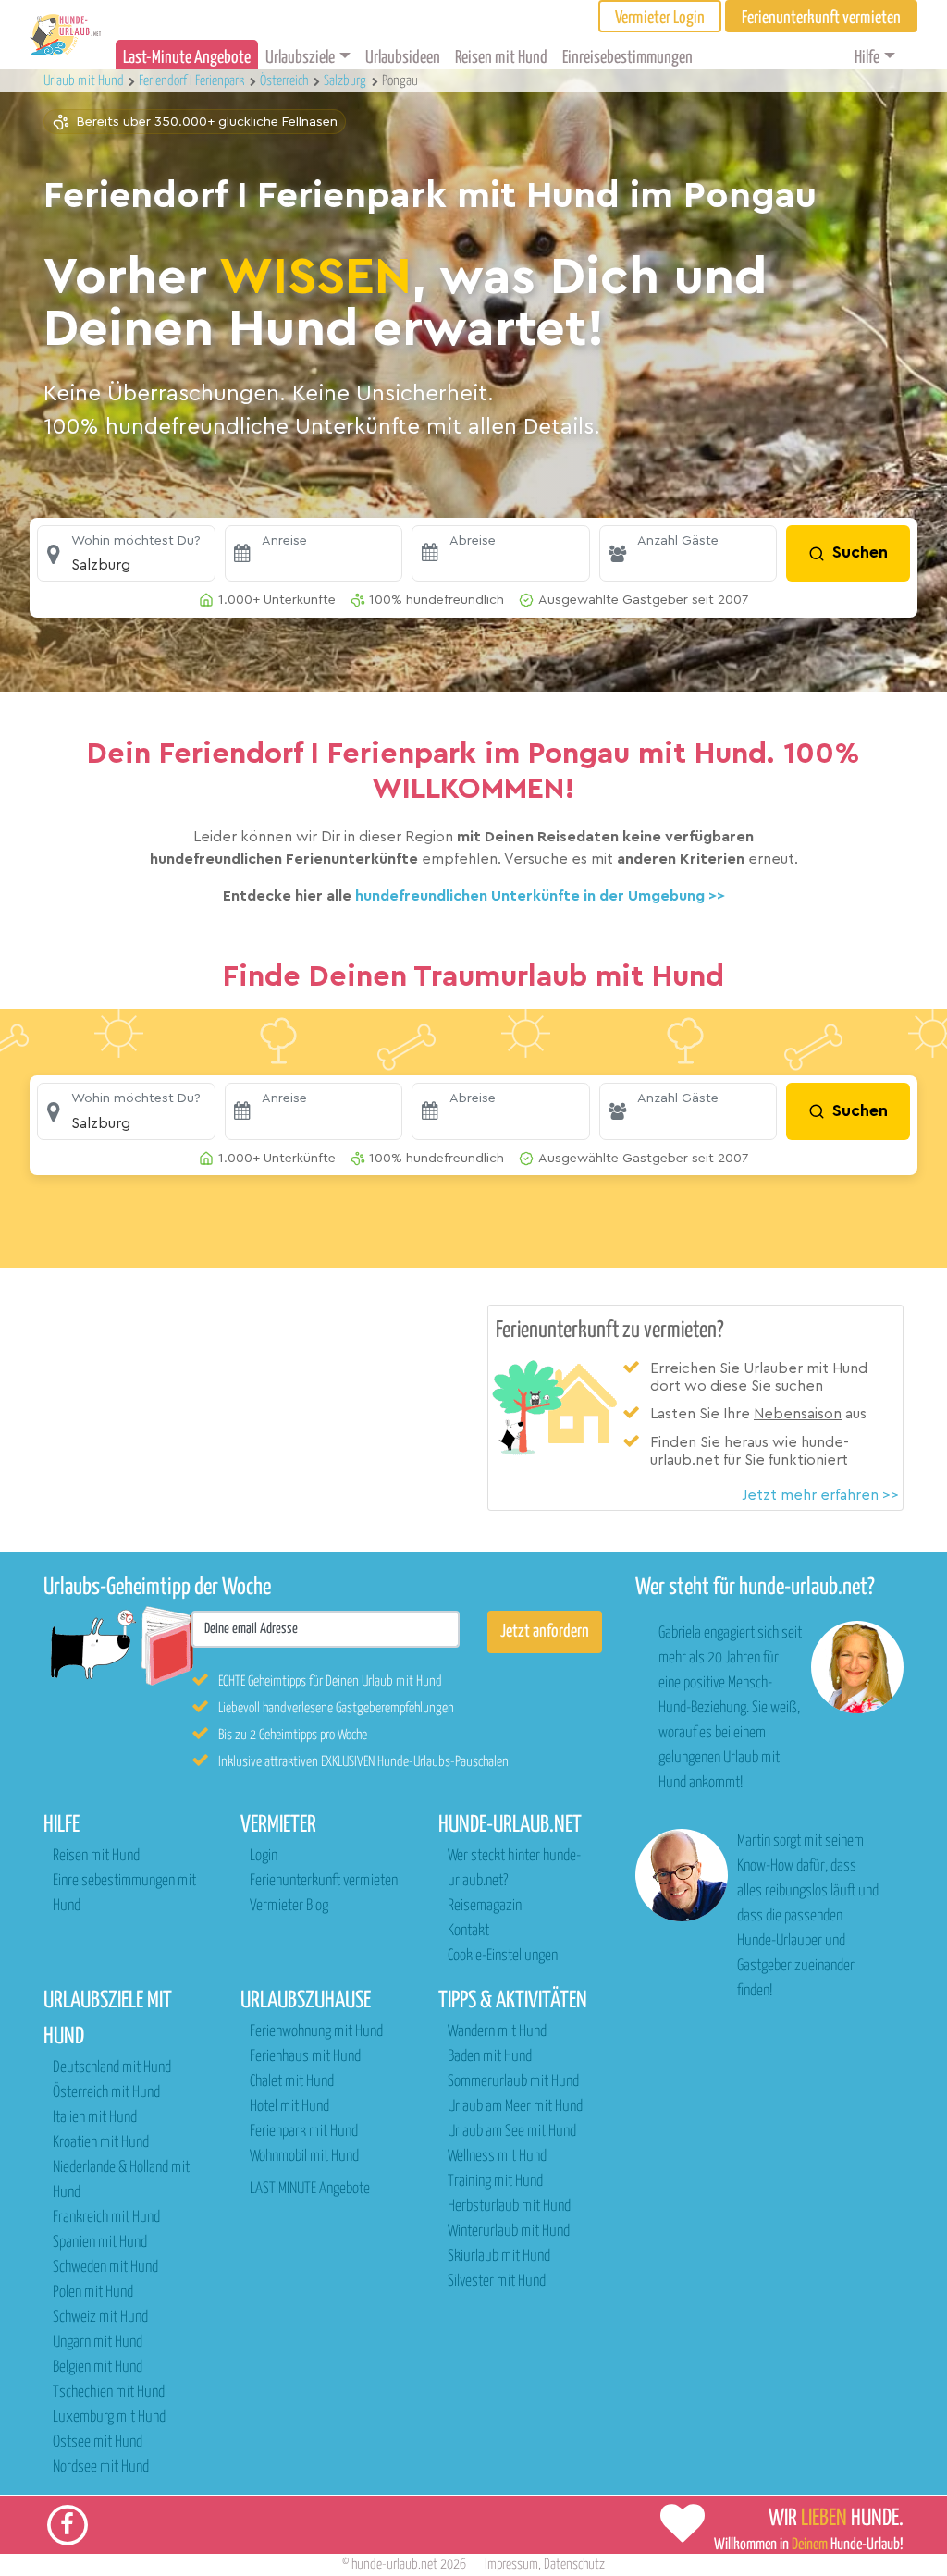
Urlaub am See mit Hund (512, 2132)
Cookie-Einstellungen (503, 1956)
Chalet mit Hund (292, 2082)
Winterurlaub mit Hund (509, 2232)
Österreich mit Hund (106, 2093)
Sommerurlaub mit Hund (513, 2082)
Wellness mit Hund (497, 2157)
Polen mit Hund (93, 2293)
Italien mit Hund (95, 2118)
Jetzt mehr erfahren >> (820, 1495)
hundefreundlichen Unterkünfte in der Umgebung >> (540, 896)
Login (264, 1856)
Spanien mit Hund (100, 2243)
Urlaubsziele (300, 58)
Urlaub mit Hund (85, 81)
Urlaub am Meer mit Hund (515, 2107)
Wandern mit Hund (497, 2032)
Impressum (511, 2564)
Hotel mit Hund (289, 2107)
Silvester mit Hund (497, 2282)
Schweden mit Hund (105, 2268)
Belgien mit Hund (98, 2367)
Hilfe (867, 58)
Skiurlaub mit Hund (499, 2257)
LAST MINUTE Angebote (310, 2189)
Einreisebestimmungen (627, 58)
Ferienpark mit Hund (304, 2132)
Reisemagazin (485, 1906)
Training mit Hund (495, 2182)
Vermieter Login (660, 18)
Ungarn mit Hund (98, 2343)
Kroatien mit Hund (101, 2143)
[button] (126, 554)
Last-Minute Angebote (187, 58)
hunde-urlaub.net (394, 2564)
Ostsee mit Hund (98, 2442)
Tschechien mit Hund (109, 2392)
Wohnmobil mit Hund (304, 2157)
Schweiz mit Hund (100, 2318)
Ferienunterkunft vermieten (324, 1881)
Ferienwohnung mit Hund (316, 2032)
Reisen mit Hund (501, 58)
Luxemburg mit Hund (109, 2417)
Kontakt (468, 1931)
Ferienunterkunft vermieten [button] (821, 18)
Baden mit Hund (490, 2057)
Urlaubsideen (403, 58)
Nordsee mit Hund (101, 2467)
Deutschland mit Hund (112, 2068)
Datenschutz (574, 2564)
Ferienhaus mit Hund (305, 2057)
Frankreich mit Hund (106, 2218)
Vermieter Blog (289, 1906)
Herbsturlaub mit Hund (509, 2207)
